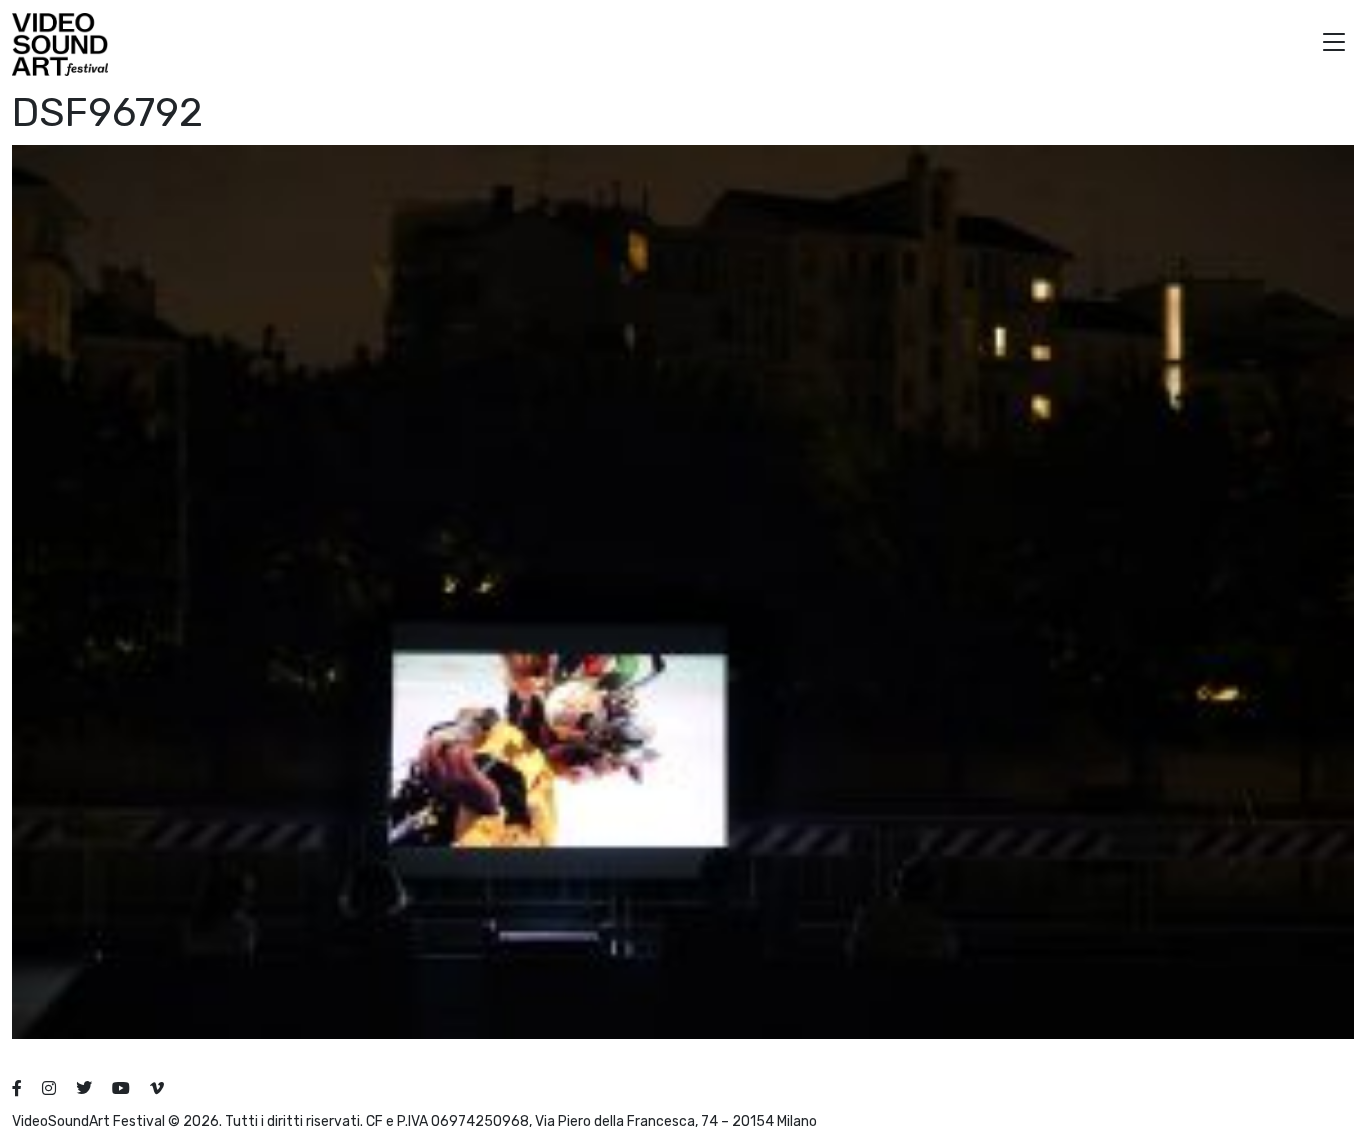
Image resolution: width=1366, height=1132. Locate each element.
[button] (1334, 44)
